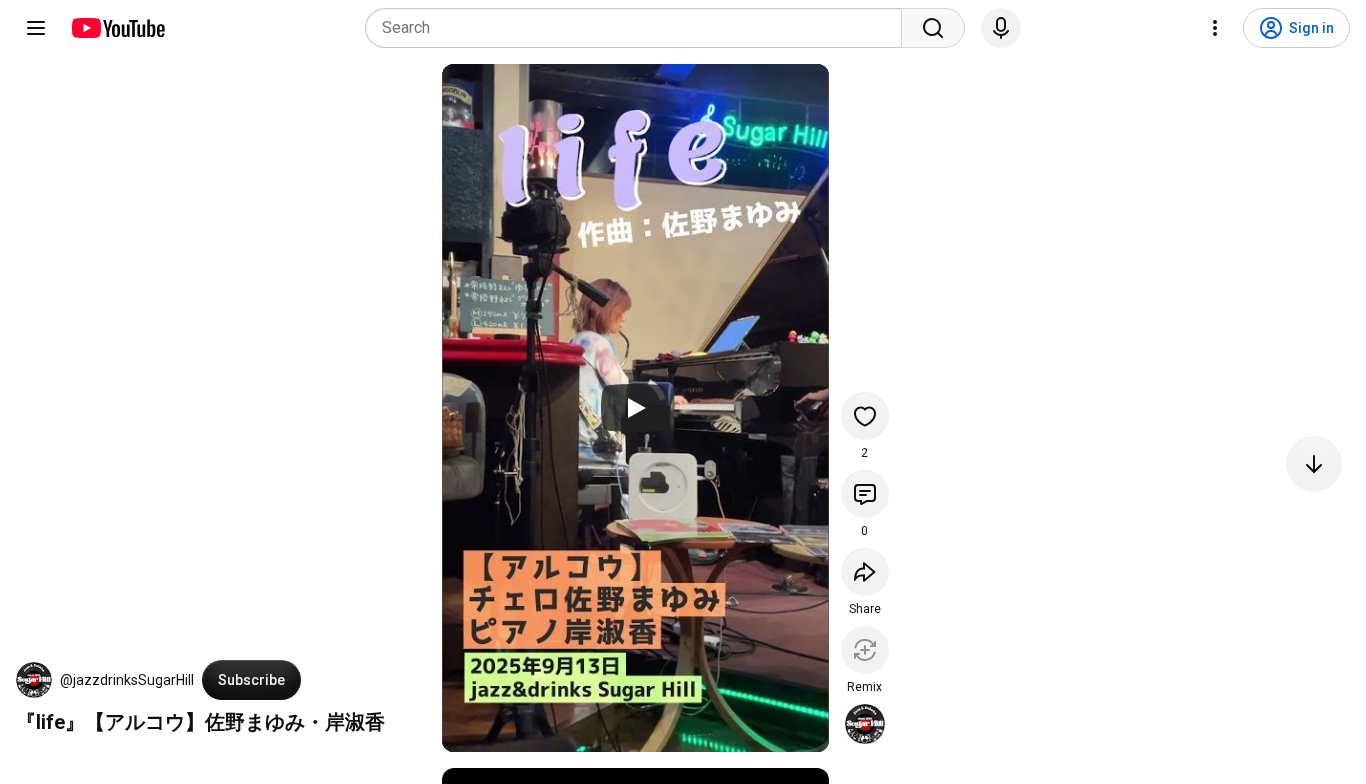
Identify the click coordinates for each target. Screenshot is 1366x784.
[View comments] (865, 494)
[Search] (933, 28)
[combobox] (639, 28)
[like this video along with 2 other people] (865, 416)
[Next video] (1314, 464)
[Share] (865, 572)
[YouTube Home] (117, 28)
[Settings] (1215, 28)
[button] (34, 680)
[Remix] (865, 650)
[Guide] (36, 28)
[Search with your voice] (1001, 28)
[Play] (635, 408)
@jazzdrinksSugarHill (127, 680)
